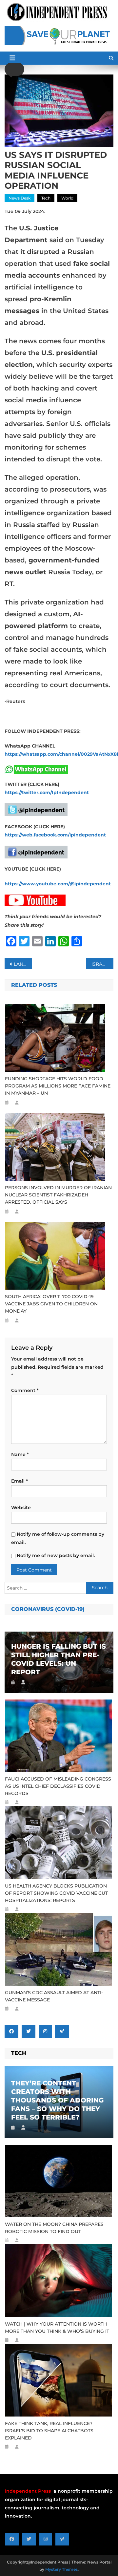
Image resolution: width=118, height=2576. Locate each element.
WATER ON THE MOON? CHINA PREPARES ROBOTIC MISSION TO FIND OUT (54, 2228)
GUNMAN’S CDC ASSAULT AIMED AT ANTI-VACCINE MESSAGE (54, 1996)
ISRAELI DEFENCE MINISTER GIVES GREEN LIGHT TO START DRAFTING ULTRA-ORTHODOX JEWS (102, 964)
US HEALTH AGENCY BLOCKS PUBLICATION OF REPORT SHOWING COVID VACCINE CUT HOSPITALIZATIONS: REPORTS (56, 1893)
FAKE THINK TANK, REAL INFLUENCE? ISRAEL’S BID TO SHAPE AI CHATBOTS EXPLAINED (49, 2431)
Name (20, 1454)
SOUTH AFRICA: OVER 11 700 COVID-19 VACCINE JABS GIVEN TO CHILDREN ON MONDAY (51, 1304)
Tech (46, 198)
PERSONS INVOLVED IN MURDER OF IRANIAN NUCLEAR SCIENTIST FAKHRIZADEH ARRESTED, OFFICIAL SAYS (58, 1195)
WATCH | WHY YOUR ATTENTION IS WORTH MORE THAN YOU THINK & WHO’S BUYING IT (57, 2328)
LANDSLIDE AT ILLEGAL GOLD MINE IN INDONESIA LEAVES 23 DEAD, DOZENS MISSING (23, 964)
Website (21, 1508)
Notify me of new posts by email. (56, 1555)
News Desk (20, 198)
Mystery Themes (61, 2569)
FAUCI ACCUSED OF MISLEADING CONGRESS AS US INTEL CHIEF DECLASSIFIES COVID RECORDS (58, 1786)
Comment (25, 1390)
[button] (14, 69)
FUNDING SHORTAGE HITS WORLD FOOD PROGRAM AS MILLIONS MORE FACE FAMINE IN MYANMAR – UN (58, 1086)
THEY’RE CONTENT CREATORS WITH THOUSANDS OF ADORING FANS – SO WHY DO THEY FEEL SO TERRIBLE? (57, 2100)
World (67, 198)
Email (20, 1481)
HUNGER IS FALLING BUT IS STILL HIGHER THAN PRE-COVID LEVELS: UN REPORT (59, 1659)
